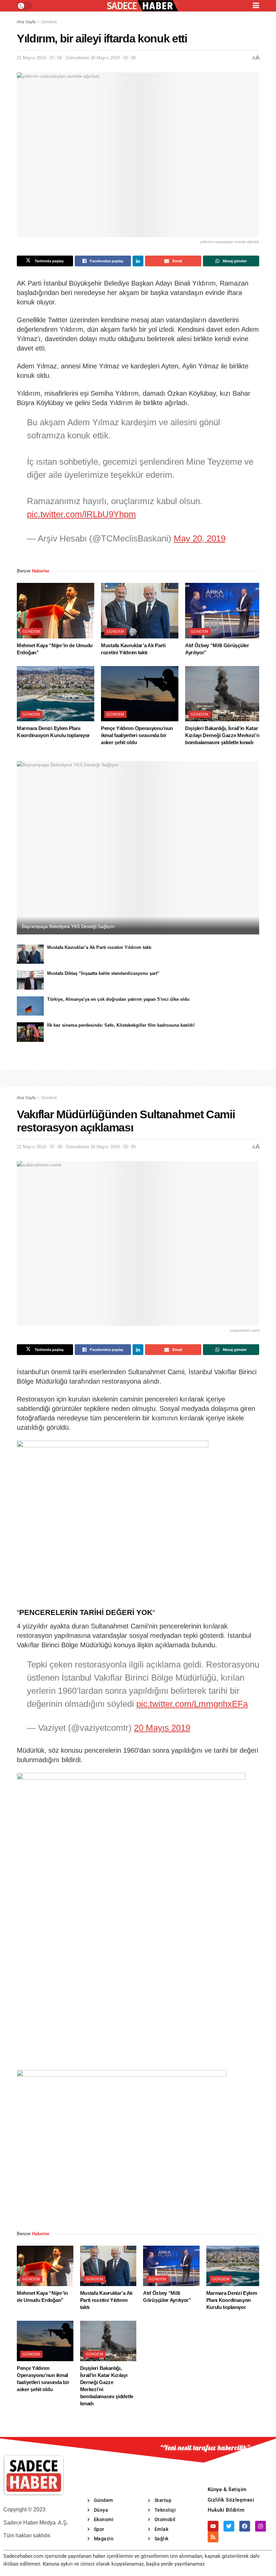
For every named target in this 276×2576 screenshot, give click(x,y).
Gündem (49, 22)
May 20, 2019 (200, 538)
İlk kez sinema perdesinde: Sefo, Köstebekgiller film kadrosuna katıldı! (121, 1025)
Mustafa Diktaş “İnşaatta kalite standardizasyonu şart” (103, 973)
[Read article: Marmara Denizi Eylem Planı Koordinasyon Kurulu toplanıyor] (56, 694)
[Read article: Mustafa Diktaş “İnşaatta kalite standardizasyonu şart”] (30, 980)
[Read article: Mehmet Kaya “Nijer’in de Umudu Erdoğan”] (56, 610)
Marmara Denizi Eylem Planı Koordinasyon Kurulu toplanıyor (232, 2300)
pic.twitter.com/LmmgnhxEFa (192, 1704)
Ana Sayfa (26, 22)
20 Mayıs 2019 (162, 1728)
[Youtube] (213, 2526)
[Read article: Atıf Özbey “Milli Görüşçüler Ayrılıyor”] (224, 610)
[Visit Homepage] (142, 6)
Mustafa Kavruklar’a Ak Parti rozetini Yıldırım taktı (99, 947)
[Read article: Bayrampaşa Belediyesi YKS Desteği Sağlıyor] (138, 848)
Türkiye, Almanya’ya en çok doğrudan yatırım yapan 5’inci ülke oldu (118, 999)
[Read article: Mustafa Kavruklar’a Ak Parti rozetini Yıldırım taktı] (140, 610)
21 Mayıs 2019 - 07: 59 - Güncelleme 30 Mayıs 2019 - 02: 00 (76, 58)
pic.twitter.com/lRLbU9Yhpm (81, 514)
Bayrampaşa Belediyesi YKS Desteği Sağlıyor (68, 926)
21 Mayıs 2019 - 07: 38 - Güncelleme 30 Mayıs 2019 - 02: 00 (76, 1147)
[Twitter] (229, 2526)
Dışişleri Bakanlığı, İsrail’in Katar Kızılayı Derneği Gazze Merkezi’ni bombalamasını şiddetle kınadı (223, 735)
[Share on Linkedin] (138, 261)
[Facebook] (245, 2526)
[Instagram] (261, 2526)
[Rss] (213, 2537)
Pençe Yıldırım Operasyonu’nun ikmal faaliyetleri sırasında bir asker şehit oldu (137, 735)
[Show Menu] (256, 6)
